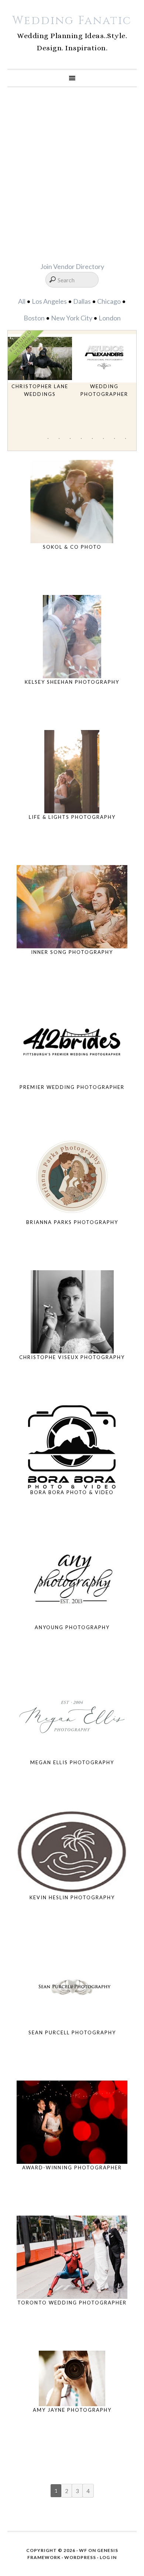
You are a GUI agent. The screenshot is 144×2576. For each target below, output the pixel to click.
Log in (108, 2557)
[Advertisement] (72, 174)
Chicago (109, 301)
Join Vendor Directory (72, 266)
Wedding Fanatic (72, 21)
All (22, 301)
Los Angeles (49, 301)
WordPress (80, 2557)
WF (83, 2550)
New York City (72, 318)
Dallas (82, 301)
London (110, 318)
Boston (34, 318)
